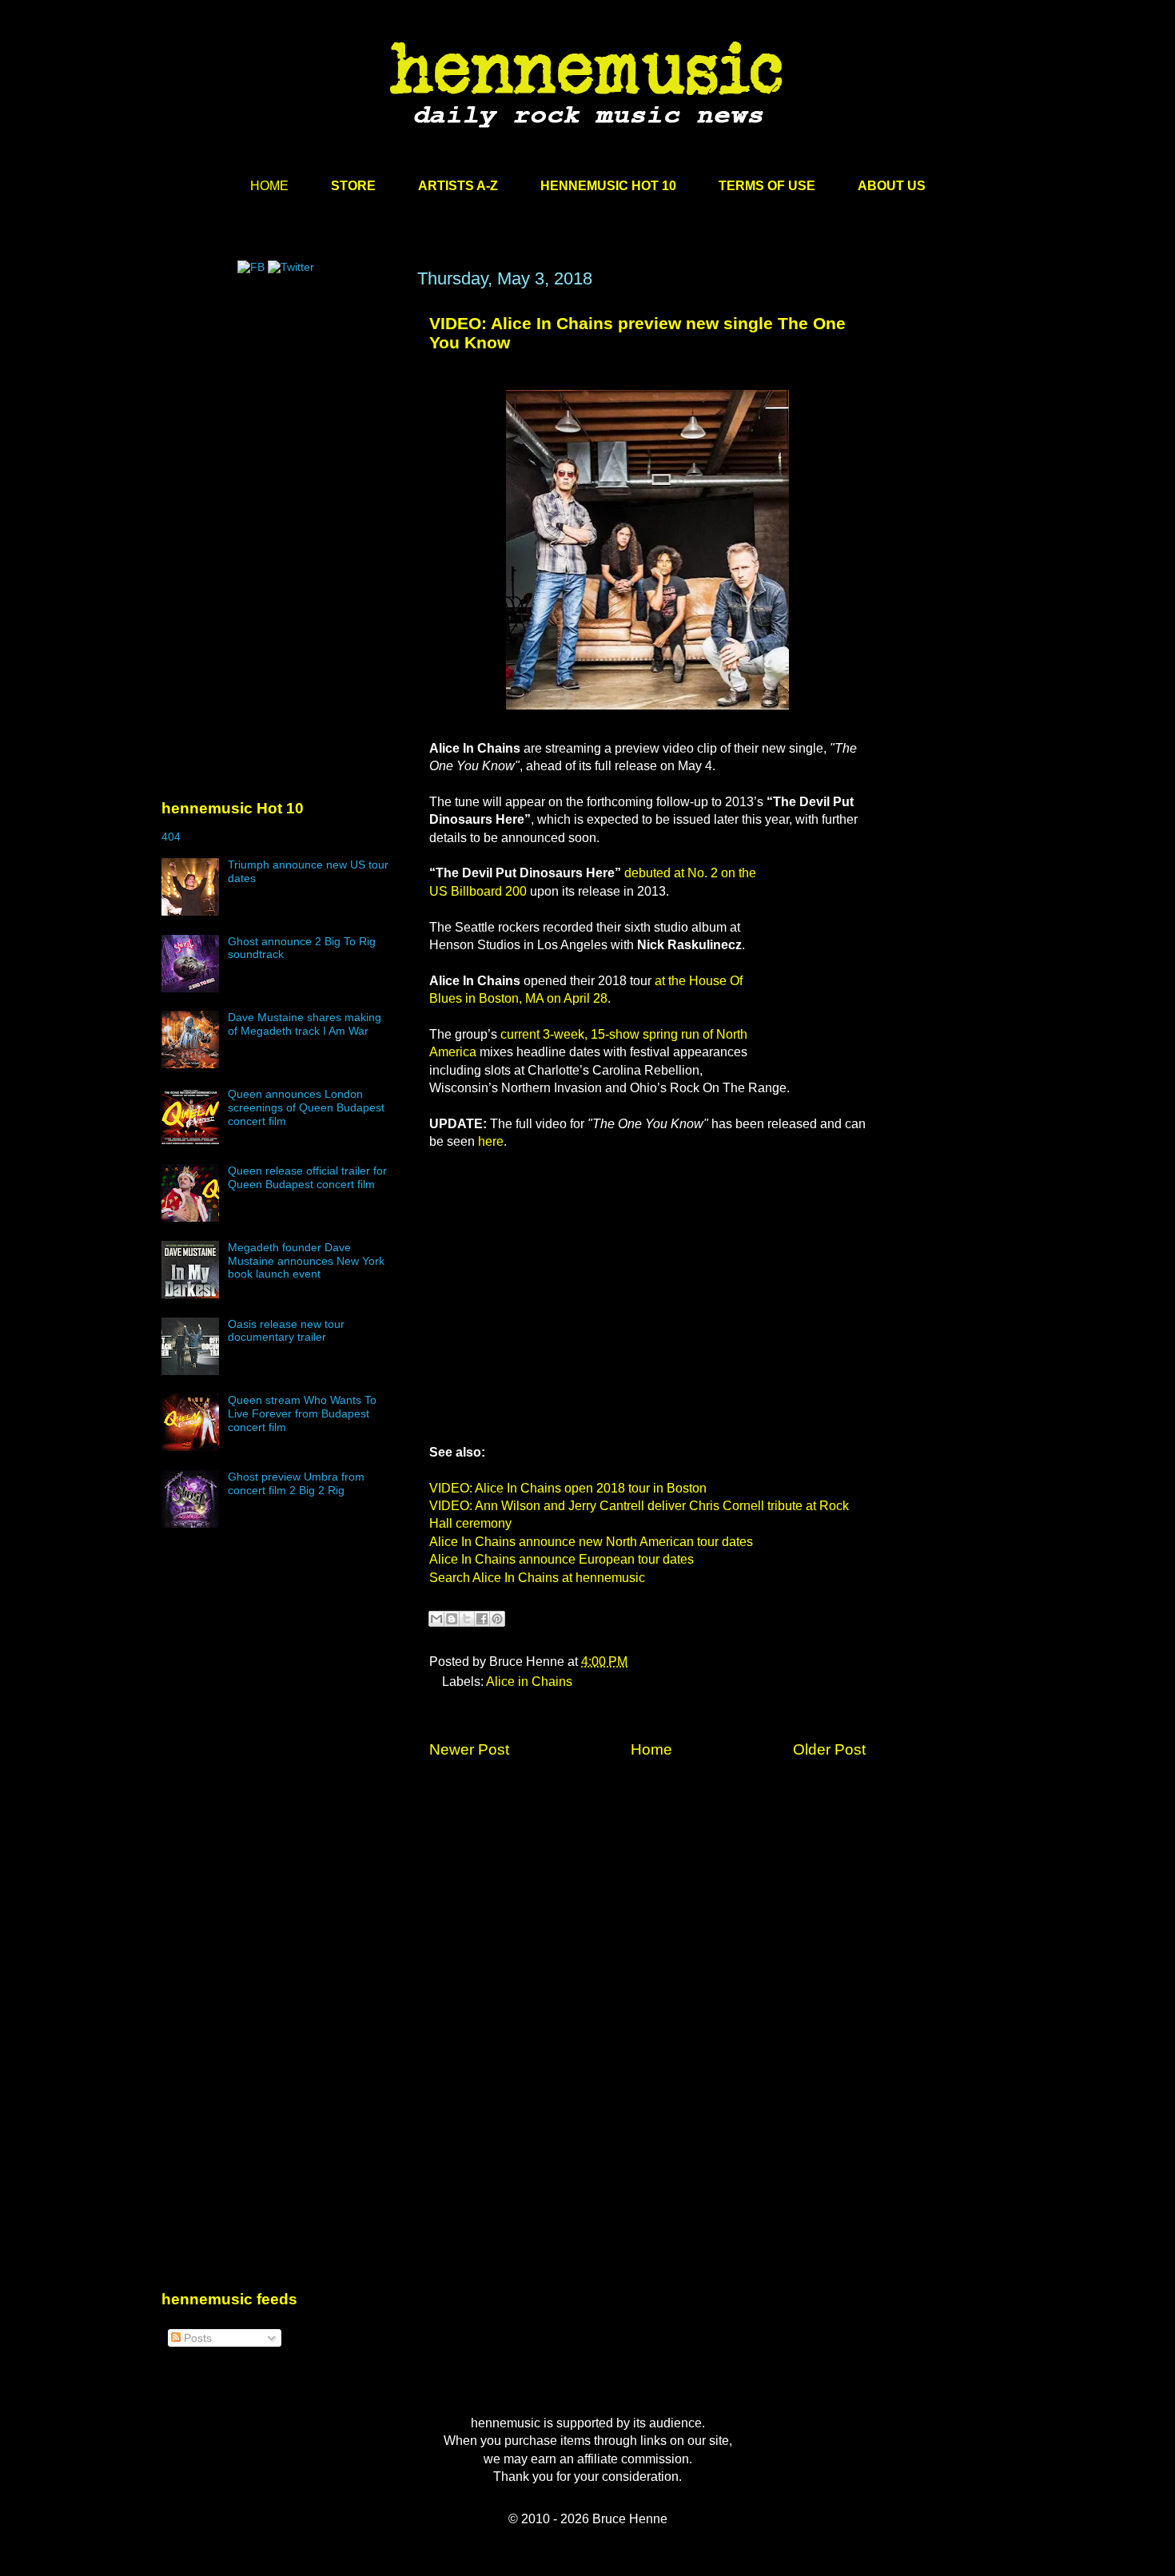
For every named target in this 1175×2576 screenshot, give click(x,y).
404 (171, 837)
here (491, 1141)
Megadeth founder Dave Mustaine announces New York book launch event (306, 1261)
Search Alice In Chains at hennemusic (537, 1578)
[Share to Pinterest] (497, 1619)
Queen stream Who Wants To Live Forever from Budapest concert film (302, 1413)
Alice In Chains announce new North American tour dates (591, 1542)
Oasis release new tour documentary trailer (286, 1331)
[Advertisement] (281, 421)
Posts (196, 2338)
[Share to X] (467, 1619)
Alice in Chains (529, 1682)
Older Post (829, 1749)
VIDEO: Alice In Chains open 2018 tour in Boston (568, 1488)
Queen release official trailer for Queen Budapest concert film (307, 1177)
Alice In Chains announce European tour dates (562, 1559)
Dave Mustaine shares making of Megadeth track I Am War (305, 1024)
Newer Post (469, 1749)
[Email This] (436, 1619)
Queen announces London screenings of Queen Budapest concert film (306, 1107)
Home (651, 1749)
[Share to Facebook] (482, 1619)
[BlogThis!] (452, 1619)
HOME (269, 186)
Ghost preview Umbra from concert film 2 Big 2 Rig (296, 1483)
